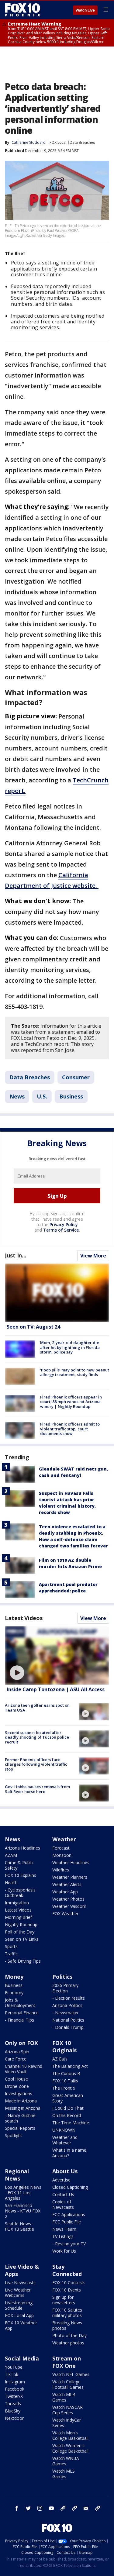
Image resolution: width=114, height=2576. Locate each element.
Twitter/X (14, 2396)
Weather (64, 1839)
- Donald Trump (68, 2027)
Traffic (11, 1954)
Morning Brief (18, 1917)
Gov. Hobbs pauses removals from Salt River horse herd (37, 1789)
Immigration (17, 1903)
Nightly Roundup (21, 1924)
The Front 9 (64, 2088)
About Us (65, 2171)
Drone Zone (17, 2086)
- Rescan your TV (69, 2244)
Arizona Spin (17, 2052)
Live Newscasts (20, 2283)
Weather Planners (70, 1877)
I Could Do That (68, 2108)
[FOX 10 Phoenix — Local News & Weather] (22, 10)
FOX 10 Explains (21, 1875)
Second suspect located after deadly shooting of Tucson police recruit (37, 1737)
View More (93, 1256)
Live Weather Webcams (18, 2293)
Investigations (19, 2093)
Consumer (76, 1077)
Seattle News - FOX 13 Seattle (19, 2226)
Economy (14, 1993)
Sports (11, 1946)
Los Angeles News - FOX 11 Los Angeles (23, 2193)
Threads (13, 2404)
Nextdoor (14, 2418)
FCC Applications (69, 2214)
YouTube (14, 2367)
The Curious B (66, 2073)
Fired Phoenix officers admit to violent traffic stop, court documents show (70, 1429)
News (17, 1096)
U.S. (42, 1096)
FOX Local (58, 142)
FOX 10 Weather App (21, 2325)
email (86, 2508)
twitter (28, 2508)
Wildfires (61, 1870)
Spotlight (14, 2135)
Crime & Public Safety (19, 1865)
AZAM (11, 1855)
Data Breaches (82, 142)
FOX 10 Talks (65, 2081)
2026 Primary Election (65, 1988)
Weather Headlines (71, 1862)
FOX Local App (19, 2315)
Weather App (65, 1892)
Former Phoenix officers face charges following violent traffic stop (36, 1764)
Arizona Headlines (22, 1848)
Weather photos (68, 2343)
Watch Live (85, 10)
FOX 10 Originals (64, 2047)
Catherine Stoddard (29, 142)
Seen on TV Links (22, 1939)
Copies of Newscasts (63, 2204)
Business (71, 1096)
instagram (40, 2508)
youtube (51, 2508)
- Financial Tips (19, 2020)
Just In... (16, 1255)
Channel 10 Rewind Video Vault (24, 2069)
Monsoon (62, 1855)
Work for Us (64, 2251)
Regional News (17, 2175)
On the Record (67, 2115)
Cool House (16, 2079)
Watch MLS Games (64, 2474)
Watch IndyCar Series (67, 2423)
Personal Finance (22, 2013)
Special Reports (20, 2128)
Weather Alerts (67, 1884)
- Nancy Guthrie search (20, 2118)
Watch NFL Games (71, 2374)
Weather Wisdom (69, 1906)
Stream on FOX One (67, 2362)
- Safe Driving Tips (23, 1961)
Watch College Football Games (68, 2384)
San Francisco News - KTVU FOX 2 (23, 2211)
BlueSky (13, 2411)
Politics (62, 1977)
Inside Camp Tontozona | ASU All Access (56, 1689)
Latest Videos (24, 1618)
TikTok (12, 2374)
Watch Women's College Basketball (70, 2448)
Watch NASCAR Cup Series (67, 2410)
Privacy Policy (64, 1224)
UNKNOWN (64, 2130)
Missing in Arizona (23, 2108)
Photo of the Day (69, 2335)
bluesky (74, 2508)
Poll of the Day (20, 1932)
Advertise (61, 2180)
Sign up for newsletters (64, 2300)
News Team (64, 2229)
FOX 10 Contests (69, 2283)
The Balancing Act (70, 2066)
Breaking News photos (67, 2325)
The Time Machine (71, 2123)
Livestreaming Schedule (19, 2305)
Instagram (15, 2382)
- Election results (69, 1998)
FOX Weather (65, 1914)
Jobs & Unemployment (20, 2003)
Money (14, 1977)
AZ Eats (60, 2059)
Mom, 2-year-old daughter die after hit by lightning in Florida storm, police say (70, 1347)
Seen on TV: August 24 (33, 1327)
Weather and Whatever (65, 2140)
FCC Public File (67, 2222)
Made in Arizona (21, 2101)
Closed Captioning (70, 2187)
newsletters (98, 2508)
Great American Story (68, 2098)
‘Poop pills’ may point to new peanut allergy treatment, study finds (75, 1372)
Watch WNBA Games (66, 2461)
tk (63, 2508)
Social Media (22, 2358)
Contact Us (63, 2194)
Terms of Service (61, 1230)
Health (11, 1883)
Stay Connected (67, 2270)
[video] (57, 1655)
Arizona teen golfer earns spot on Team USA (37, 1708)
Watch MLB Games (64, 2397)
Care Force (16, 2059)
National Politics (68, 2020)
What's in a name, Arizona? (70, 2153)
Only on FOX (21, 2043)
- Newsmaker (66, 2013)
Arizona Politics (67, 2005)
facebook (17, 2508)
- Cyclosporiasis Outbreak (20, 1893)
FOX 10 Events (67, 2290)
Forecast (61, 1848)
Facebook (15, 2389)
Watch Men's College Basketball (70, 2435)
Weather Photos (68, 1899)
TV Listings (63, 2236)
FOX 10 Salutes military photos (67, 2313)
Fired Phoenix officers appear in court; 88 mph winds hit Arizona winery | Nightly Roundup (71, 1402)
